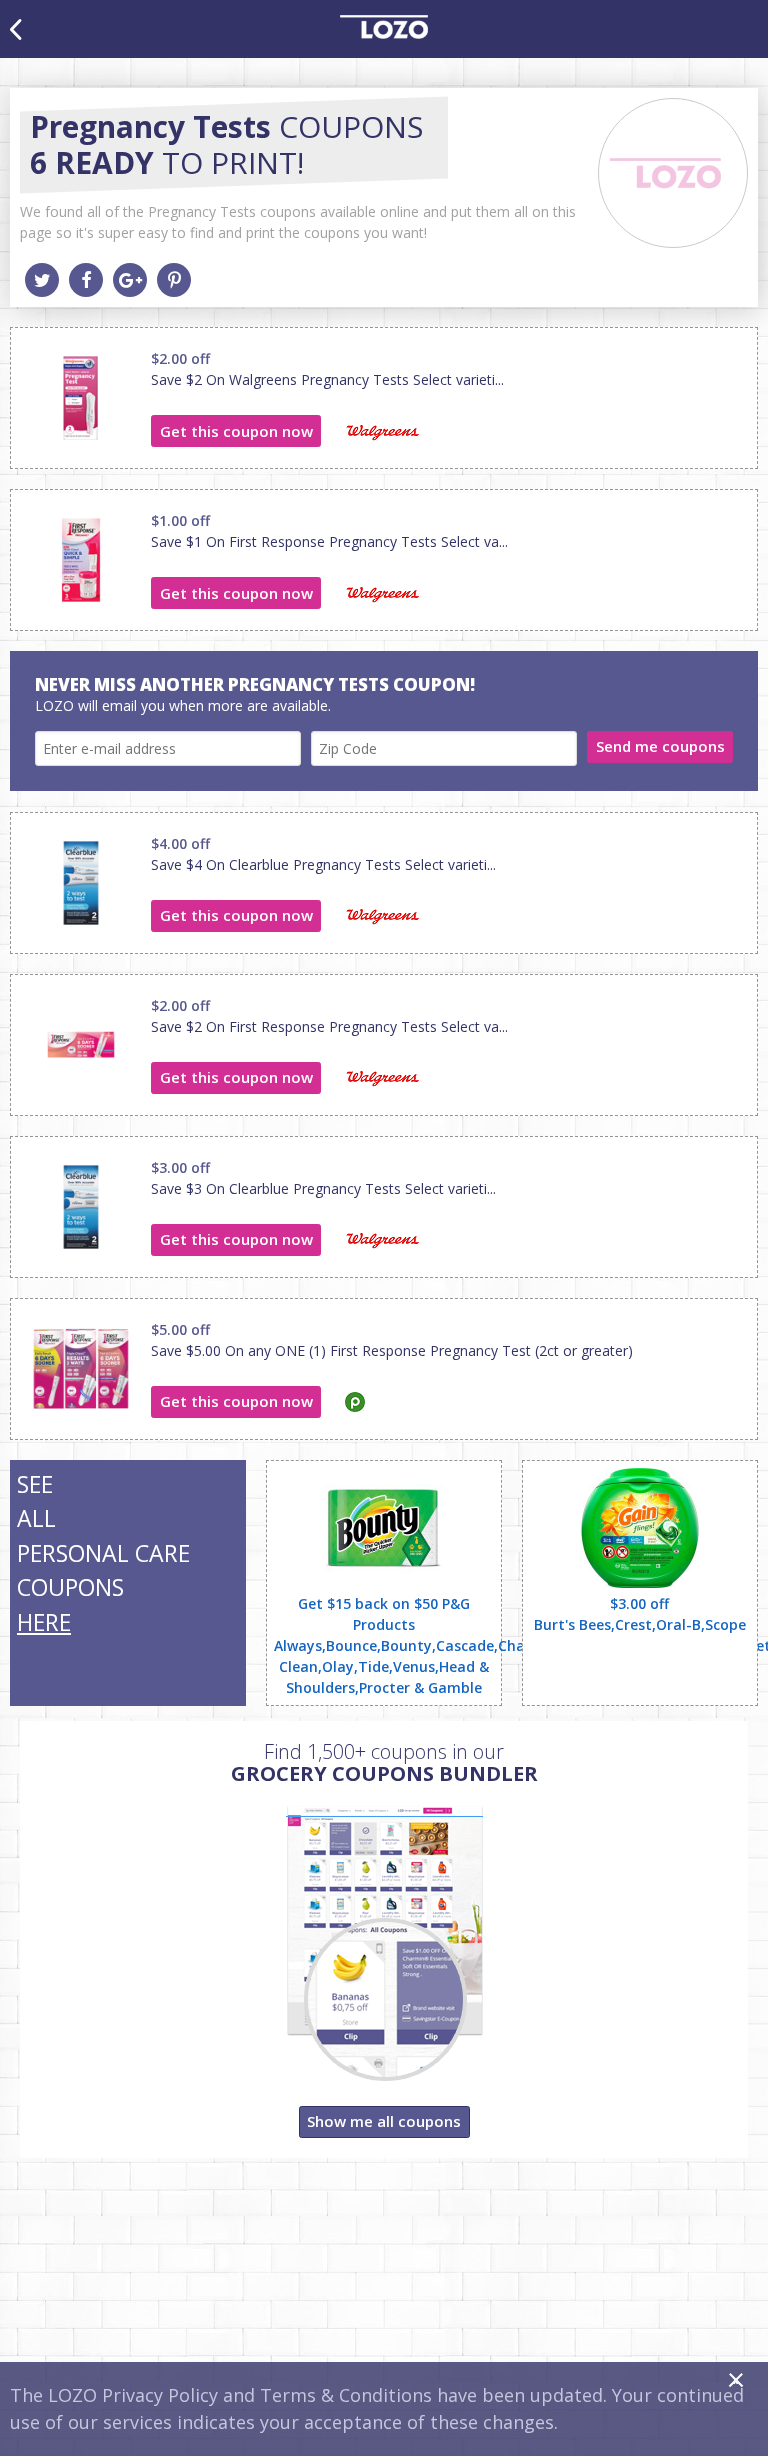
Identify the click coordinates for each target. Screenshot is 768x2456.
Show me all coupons (384, 2121)
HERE (44, 1622)
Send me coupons (660, 746)
